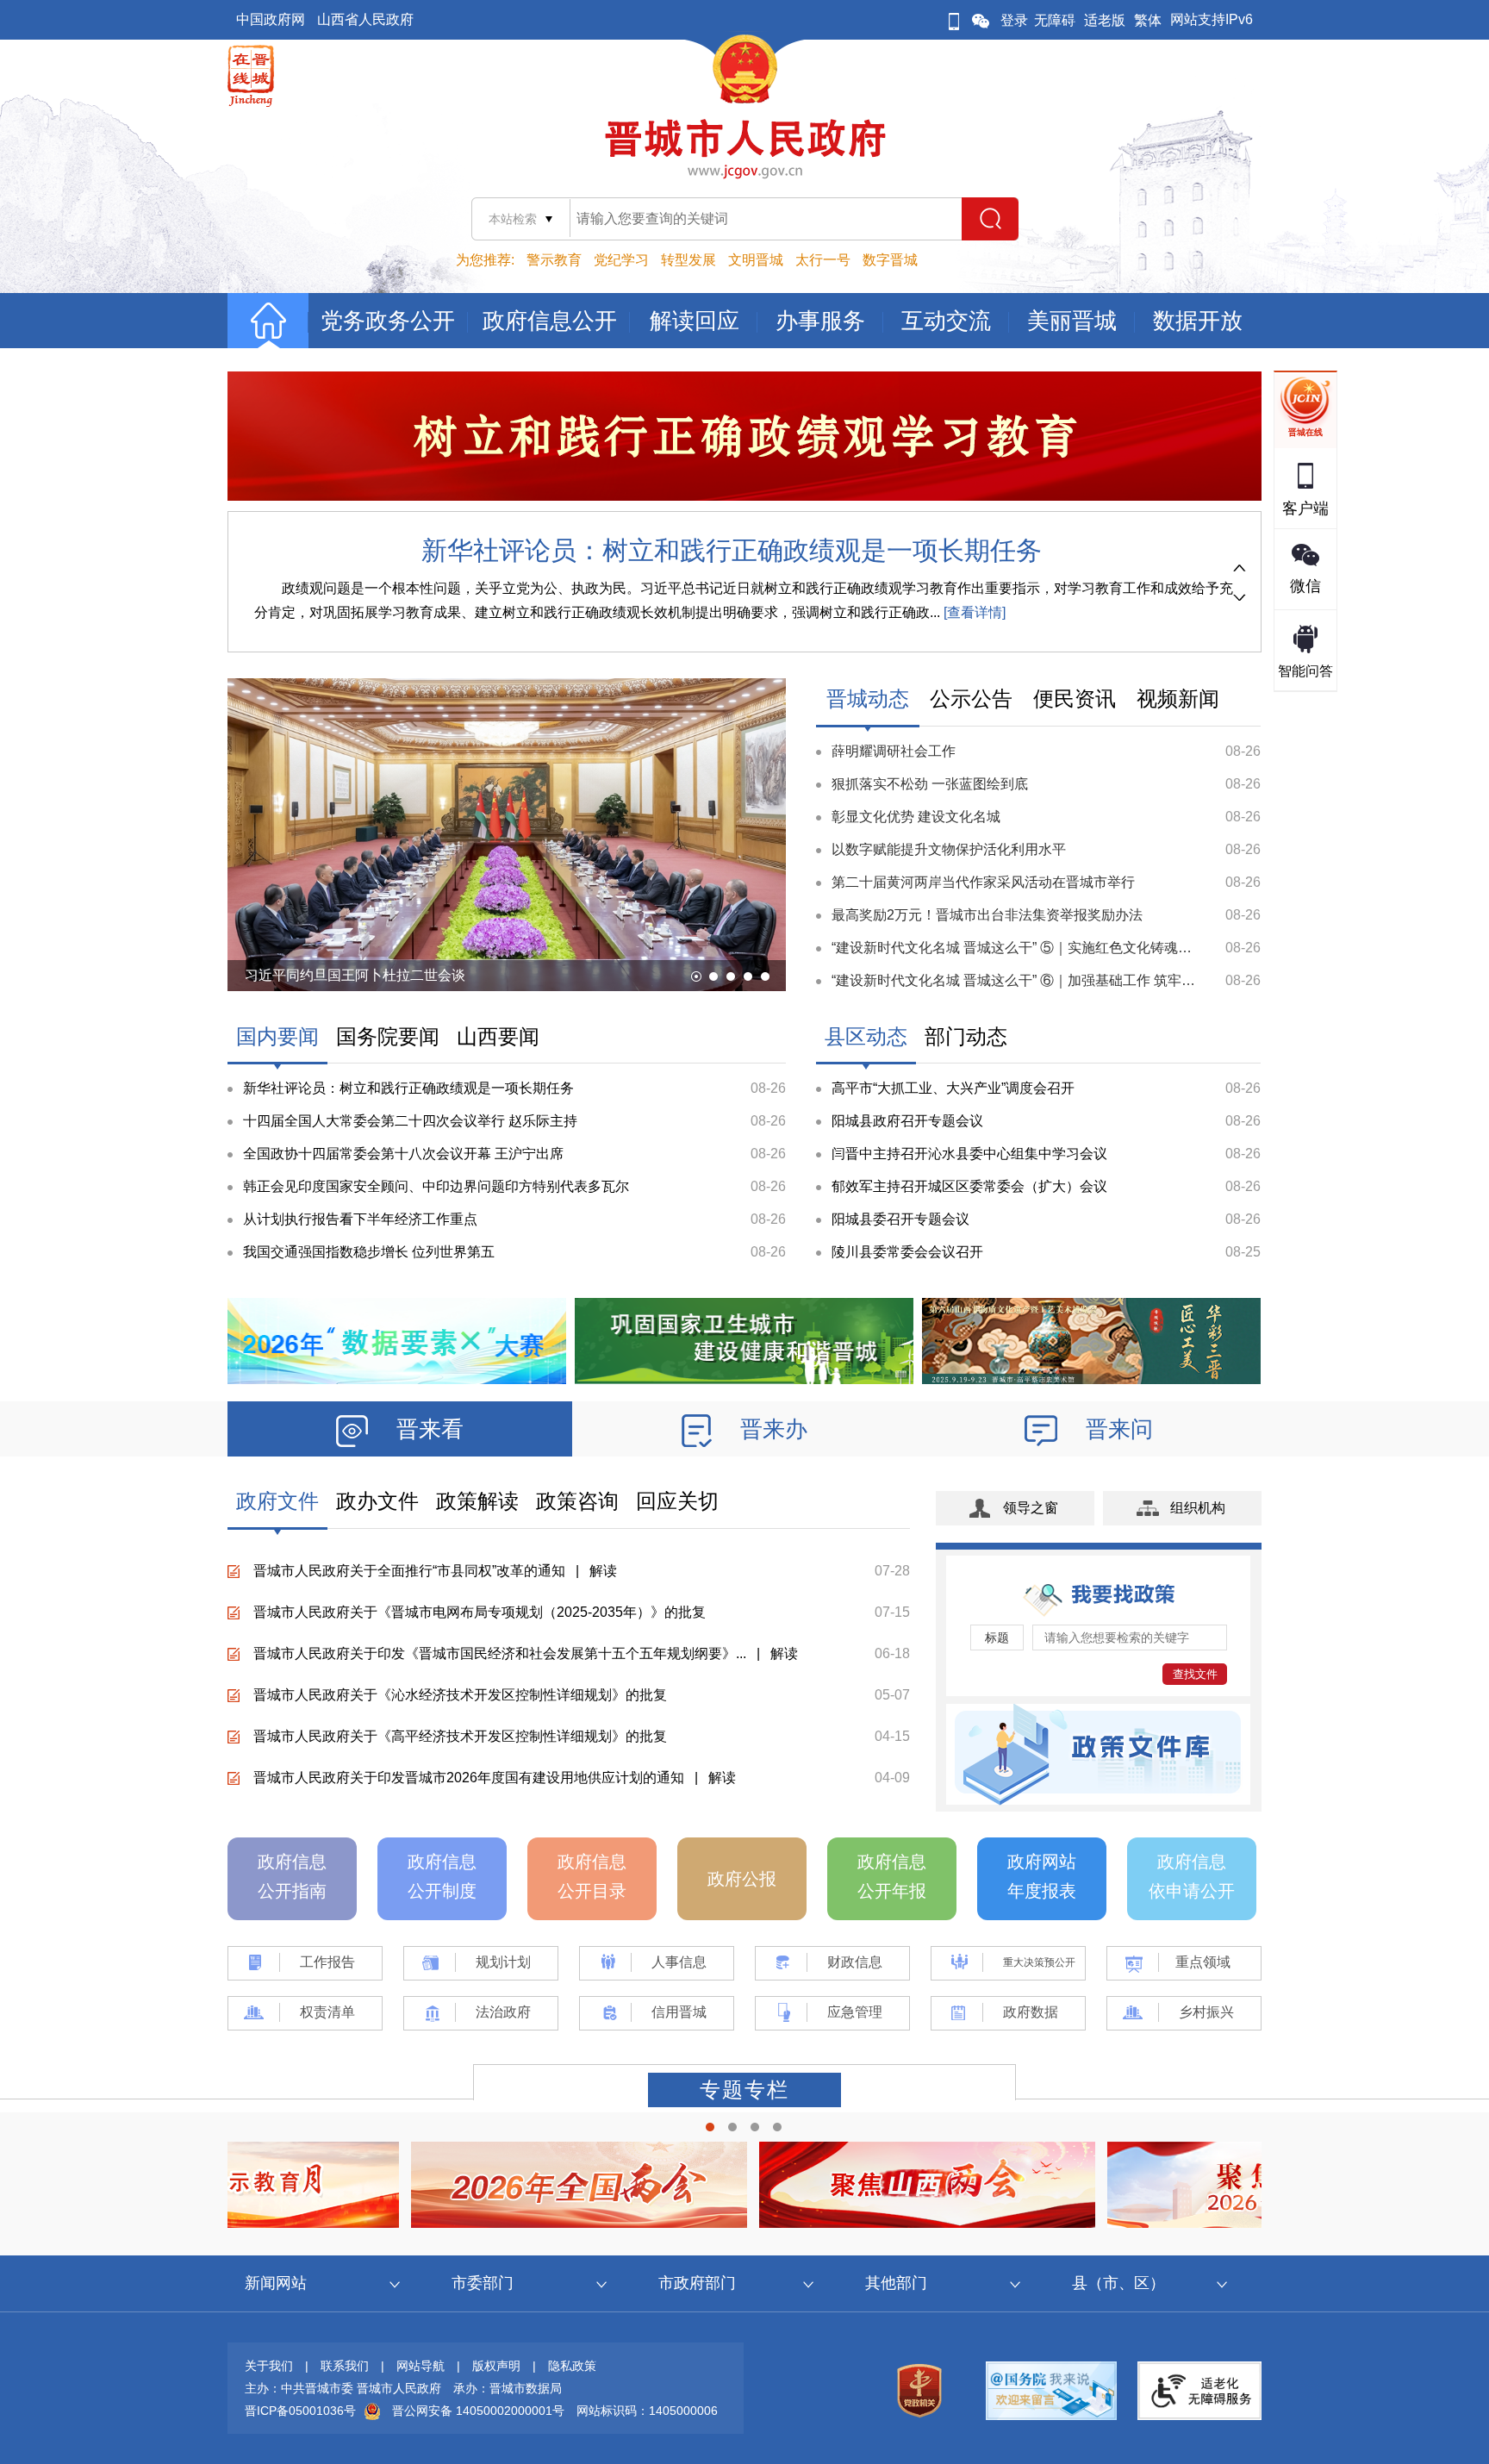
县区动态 (866, 1036)
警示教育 (554, 260)
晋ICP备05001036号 (300, 2411)
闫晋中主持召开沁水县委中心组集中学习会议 (969, 1154)
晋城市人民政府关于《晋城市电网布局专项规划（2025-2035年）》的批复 (480, 1612)
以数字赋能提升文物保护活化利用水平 (949, 849)
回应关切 (677, 1501)
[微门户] (954, 20)
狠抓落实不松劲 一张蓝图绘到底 (930, 784)
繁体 (1148, 20)
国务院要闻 (388, 1036)
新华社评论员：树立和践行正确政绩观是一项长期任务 (732, 550)
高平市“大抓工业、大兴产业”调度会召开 (953, 1088)
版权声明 (496, 2366)
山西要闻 (498, 1036)
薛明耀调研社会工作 (894, 751)
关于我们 (269, 2366)
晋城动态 (868, 699)
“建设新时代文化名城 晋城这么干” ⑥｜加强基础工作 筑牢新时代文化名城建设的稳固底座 (1103, 980)
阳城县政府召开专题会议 (907, 1121)
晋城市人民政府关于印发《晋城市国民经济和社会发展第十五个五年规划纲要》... (500, 1653)
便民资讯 (1075, 699)
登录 (1014, 20)
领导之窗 (1031, 1508)
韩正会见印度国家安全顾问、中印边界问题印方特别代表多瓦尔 (436, 1186)
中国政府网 (271, 19)
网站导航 (421, 2366)
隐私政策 (572, 2366)
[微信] (981, 20)
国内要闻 (277, 1036)
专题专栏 (744, 2090)
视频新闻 (1178, 699)
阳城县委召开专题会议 (900, 1219)
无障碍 (1055, 20)
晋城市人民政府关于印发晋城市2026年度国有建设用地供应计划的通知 (469, 1778)
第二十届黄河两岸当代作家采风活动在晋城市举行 (983, 882)
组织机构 (1198, 1508)
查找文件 (1195, 1674)
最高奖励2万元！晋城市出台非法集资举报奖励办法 (987, 915)
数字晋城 (890, 260)
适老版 (1105, 20)
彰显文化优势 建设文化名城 (916, 817)
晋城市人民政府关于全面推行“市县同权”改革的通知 (409, 1571)
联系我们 (345, 2366)
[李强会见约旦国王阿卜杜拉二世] (507, 958)
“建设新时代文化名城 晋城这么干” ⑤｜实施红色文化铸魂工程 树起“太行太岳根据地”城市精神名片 (1128, 948)
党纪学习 (621, 260)
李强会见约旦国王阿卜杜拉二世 (341, 975)
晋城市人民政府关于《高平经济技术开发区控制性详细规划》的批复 (460, 1736)
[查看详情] (973, 612)
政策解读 (477, 1501)
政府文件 (277, 1501)
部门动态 (966, 1036)
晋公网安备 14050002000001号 (478, 2411)
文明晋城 (756, 260)
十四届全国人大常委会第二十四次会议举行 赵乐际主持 (410, 1121)
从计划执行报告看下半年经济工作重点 (360, 1219)
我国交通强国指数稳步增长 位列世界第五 (369, 1252)
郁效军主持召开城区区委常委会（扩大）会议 (969, 1186)
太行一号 (823, 260)
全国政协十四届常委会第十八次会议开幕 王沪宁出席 (403, 1154)
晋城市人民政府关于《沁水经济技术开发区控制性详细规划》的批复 (460, 1695)
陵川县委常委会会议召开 (907, 1252)
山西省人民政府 (365, 19)
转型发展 (688, 260)
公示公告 (971, 699)
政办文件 (377, 1501)
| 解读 (591, 1571)
